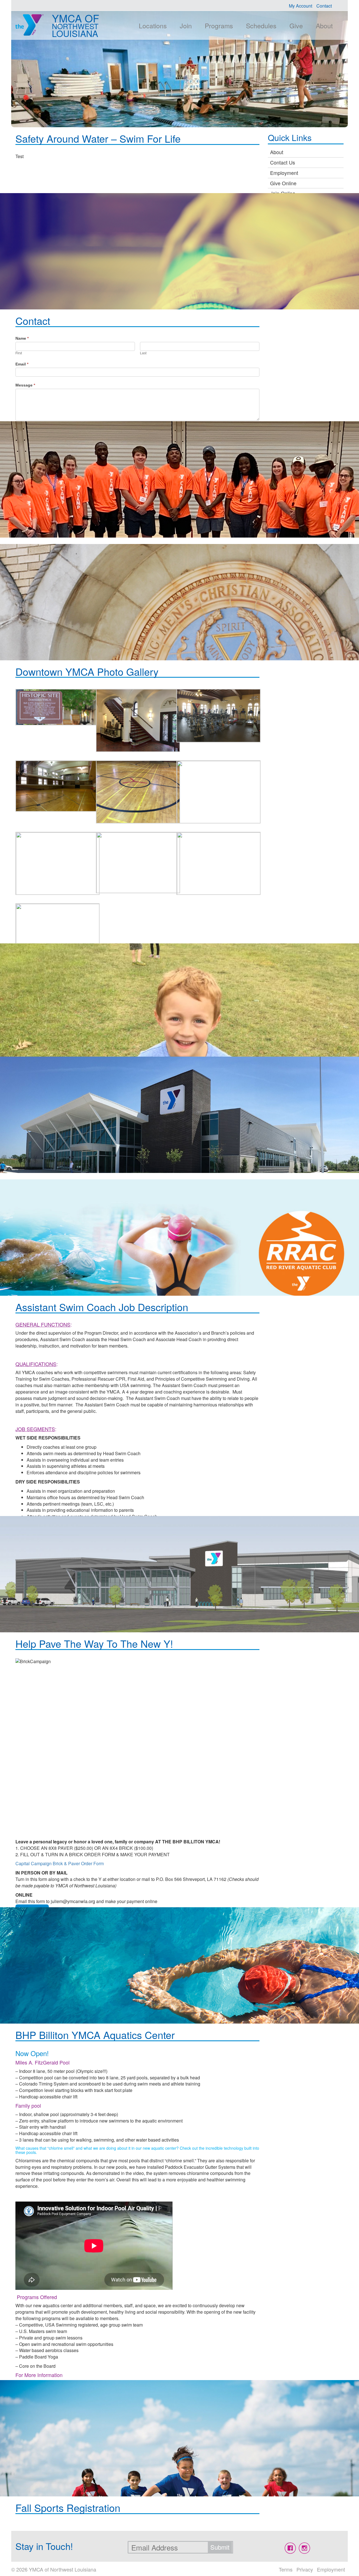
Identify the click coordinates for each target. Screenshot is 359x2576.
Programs (219, 26)
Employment (284, 173)
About (324, 26)
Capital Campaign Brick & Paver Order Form (60, 1863)
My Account (301, 6)
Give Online (283, 183)
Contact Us (283, 162)
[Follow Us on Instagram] (304, 2548)
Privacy (305, 2569)
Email (22, 364)
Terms (286, 2569)
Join (186, 26)
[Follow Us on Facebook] (290, 2548)
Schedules (261, 26)
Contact (324, 6)
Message (25, 385)
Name (22, 338)
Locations (153, 26)
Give (296, 26)
